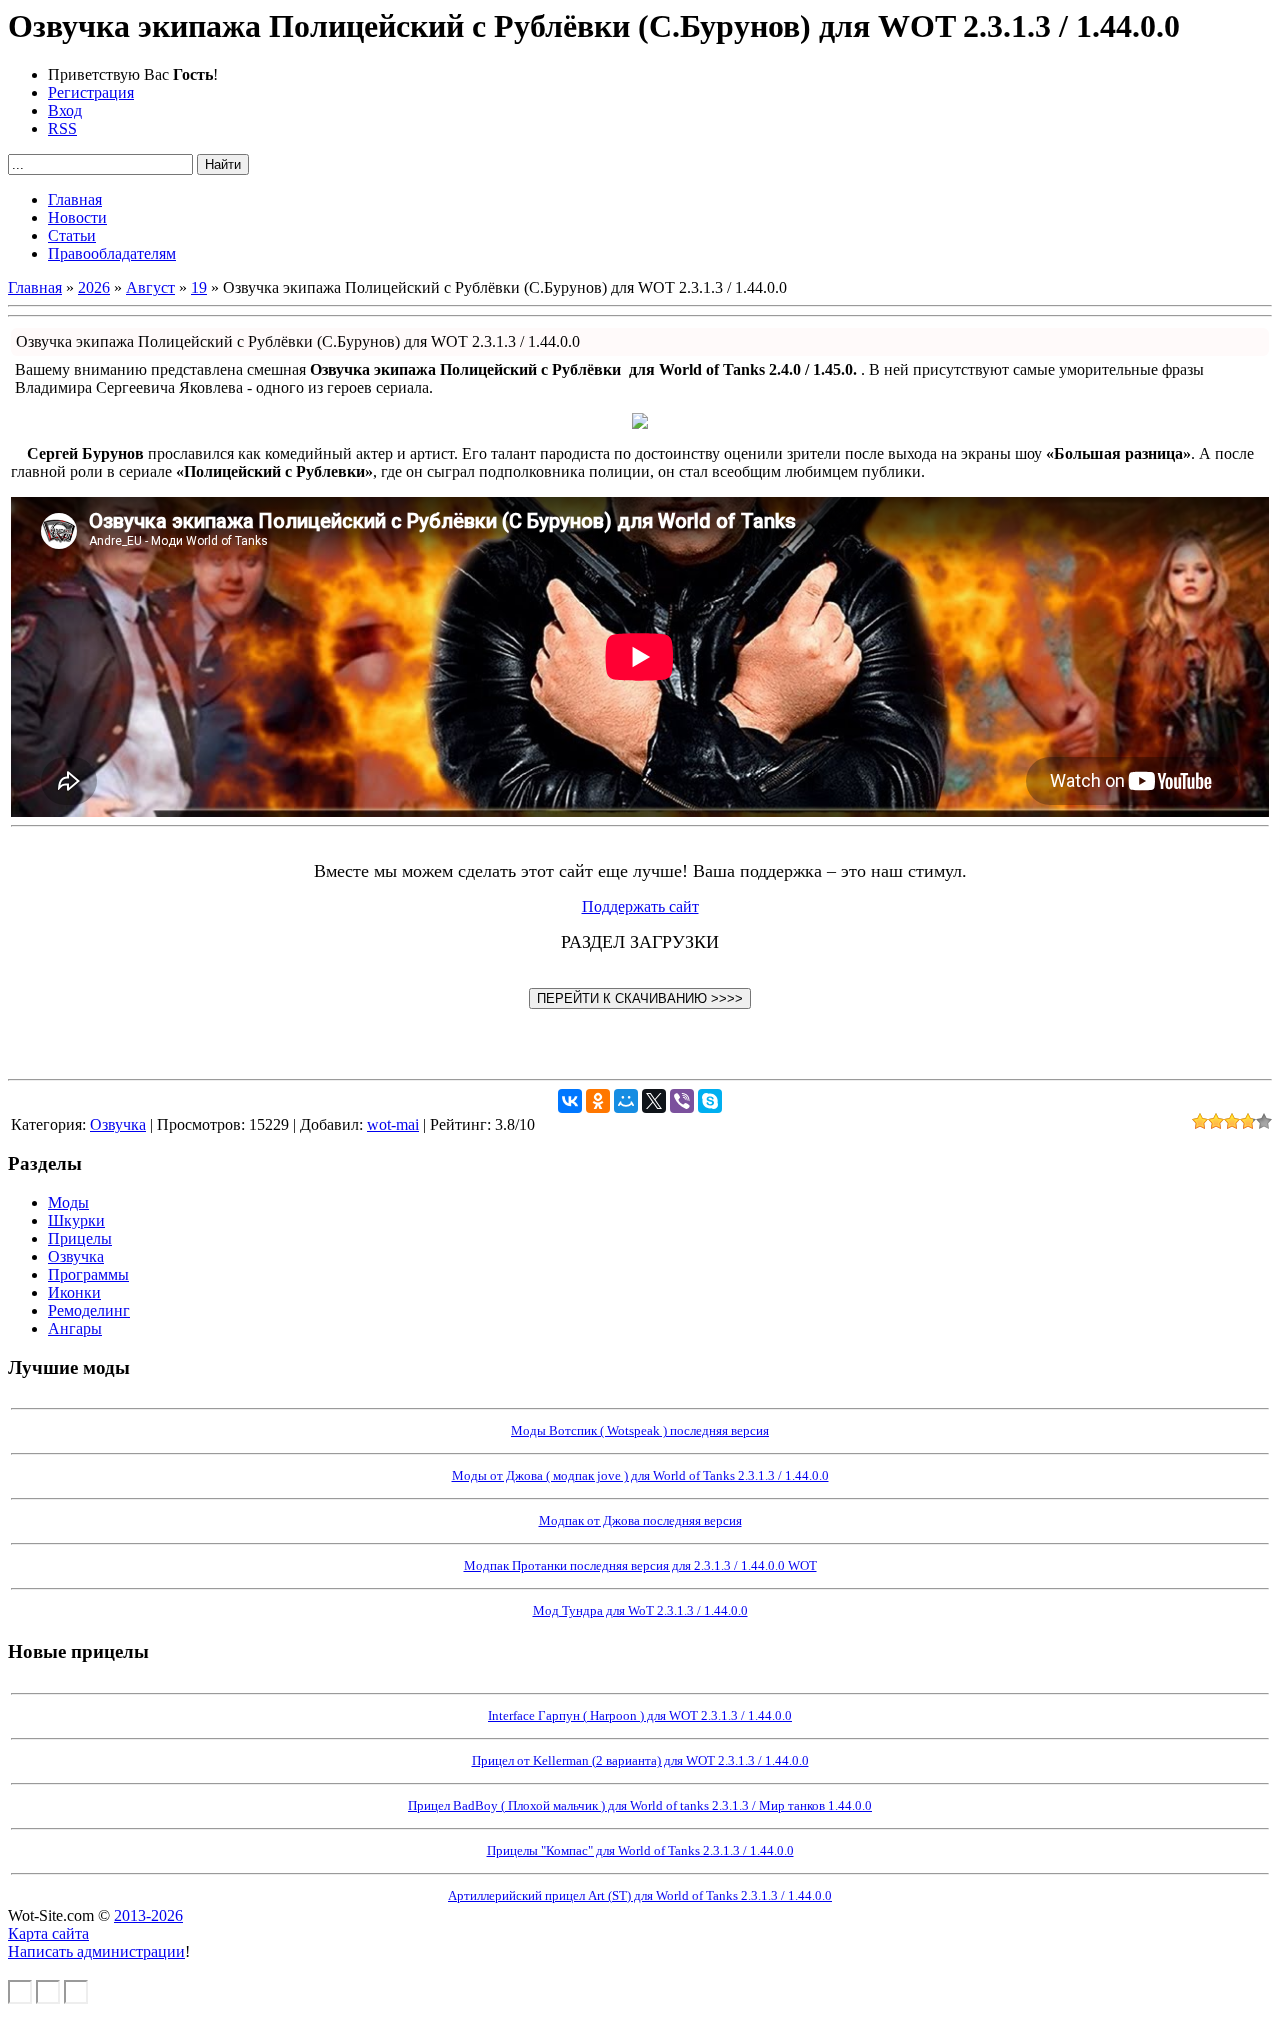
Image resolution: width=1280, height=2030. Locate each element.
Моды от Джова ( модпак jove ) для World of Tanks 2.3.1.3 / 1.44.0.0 (640, 1475)
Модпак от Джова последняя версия (640, 1520)
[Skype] (710, 1101)
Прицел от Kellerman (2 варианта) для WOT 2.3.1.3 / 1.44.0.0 (640, 1760)
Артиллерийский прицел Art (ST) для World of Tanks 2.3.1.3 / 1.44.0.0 (640, 1895)
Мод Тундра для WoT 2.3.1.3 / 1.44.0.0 (640, 1610)
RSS (62, 128)
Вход (65, 110)
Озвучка (118, 1124)
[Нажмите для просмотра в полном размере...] (640, 423)
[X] (654, 1101)
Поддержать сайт (640, 906)
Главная (35, 287)
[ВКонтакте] (570, 1101)
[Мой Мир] (626, 1101)
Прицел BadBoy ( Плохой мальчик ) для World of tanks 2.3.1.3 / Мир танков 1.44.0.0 (640, 1805)
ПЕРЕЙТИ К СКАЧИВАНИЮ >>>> (640, 998)
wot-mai (393, 1124)
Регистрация (91, 92)
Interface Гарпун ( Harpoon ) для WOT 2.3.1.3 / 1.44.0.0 (640, 1715)
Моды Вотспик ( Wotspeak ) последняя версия (640, 1430)
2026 (94, 287)
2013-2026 (148, 1915)
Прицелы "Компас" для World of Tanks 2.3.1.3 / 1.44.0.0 (640, 1850)
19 (199, 287)
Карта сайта (48, 1933)
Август (150, 287)
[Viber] (682, 1101)
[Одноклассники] (598, 1101)
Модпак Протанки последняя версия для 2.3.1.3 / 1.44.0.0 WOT (640, 1565)
